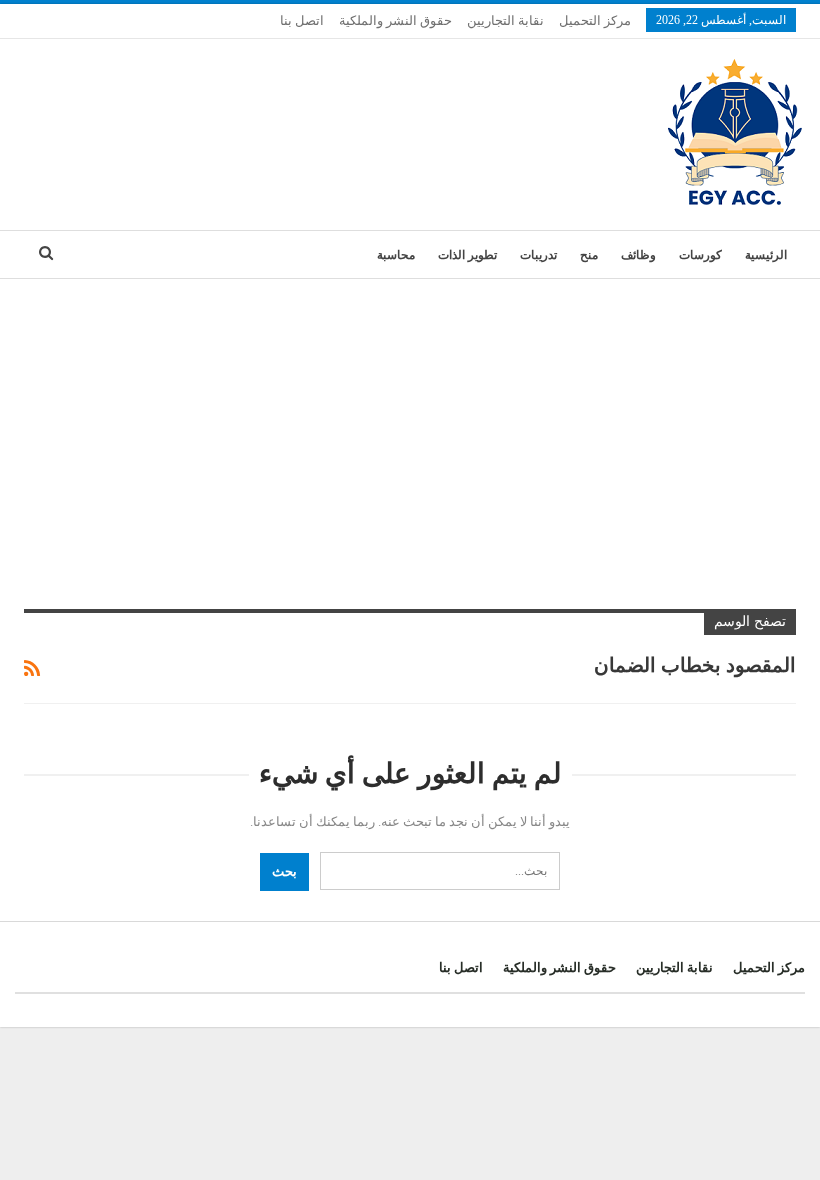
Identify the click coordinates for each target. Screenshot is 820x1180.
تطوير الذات (467, 255)
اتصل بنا (302, 20)
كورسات (700, 255)
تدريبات (538, 255)
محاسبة (396, 255)
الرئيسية (766, 255)
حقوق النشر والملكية (395, 20)
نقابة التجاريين (505, 20)
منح (589, 255)
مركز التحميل (595, 20)
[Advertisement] (410, 429)
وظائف (638, 255)
